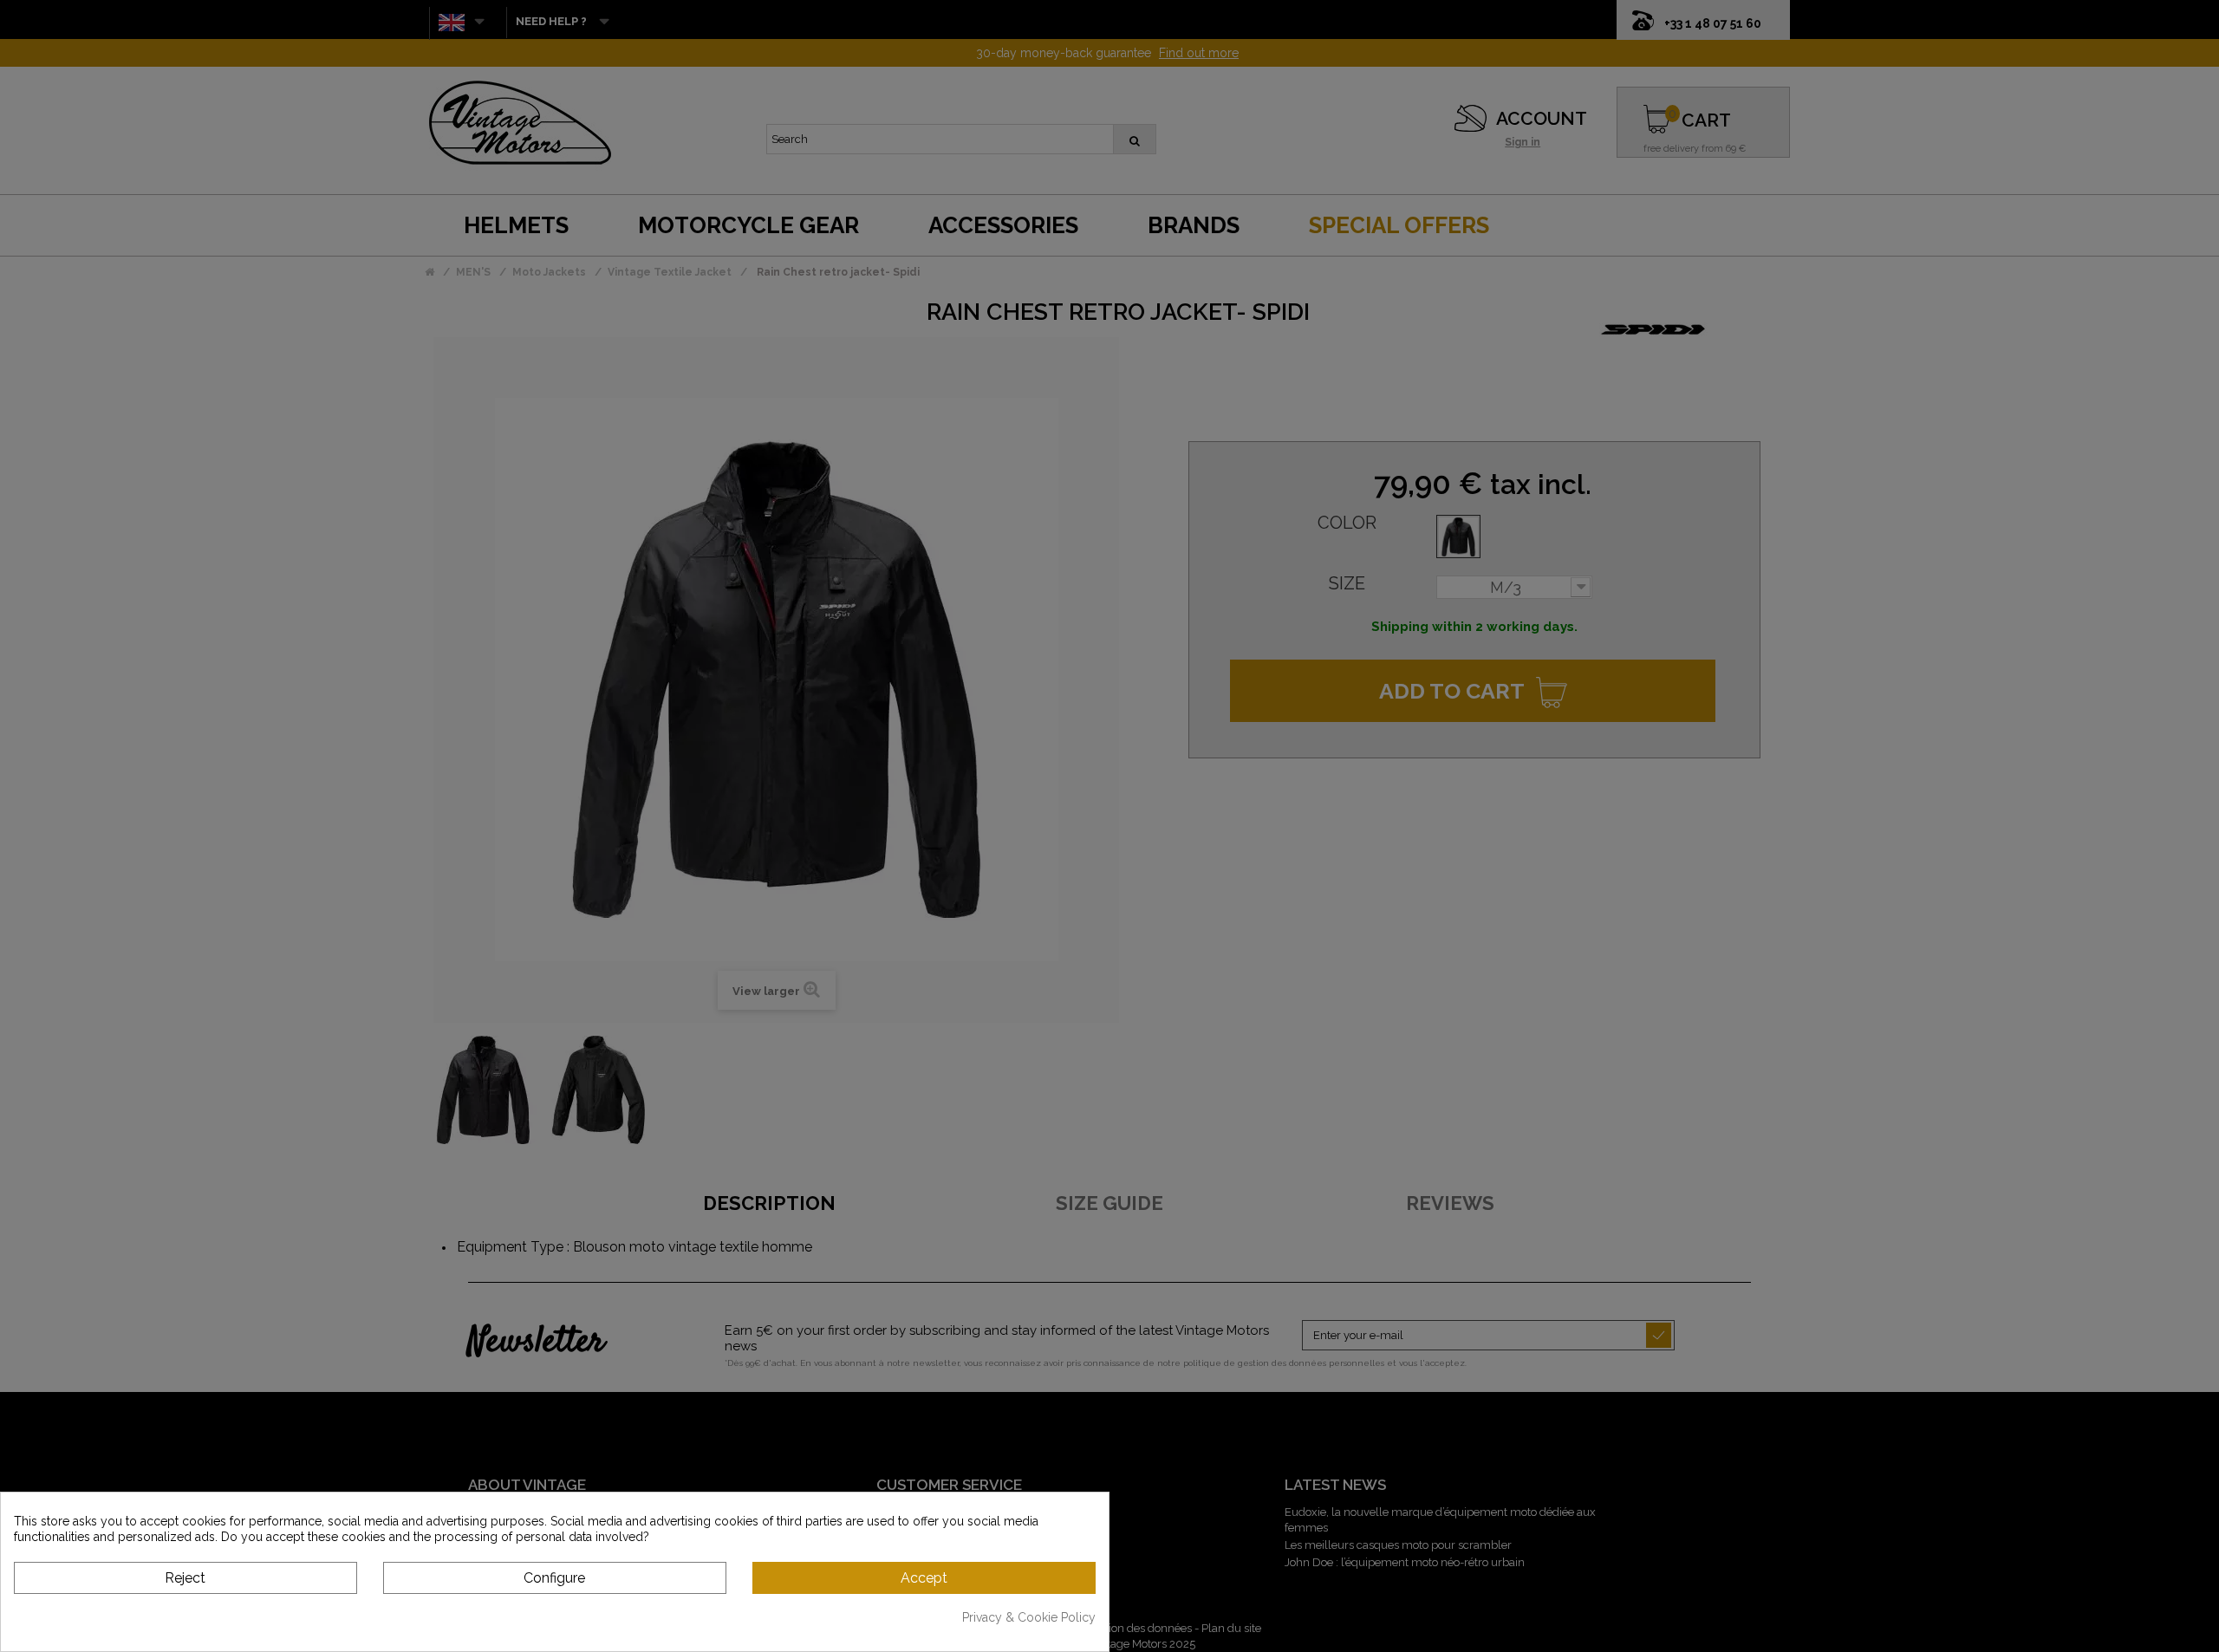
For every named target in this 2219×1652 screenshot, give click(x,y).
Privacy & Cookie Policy (1029, 1617)
